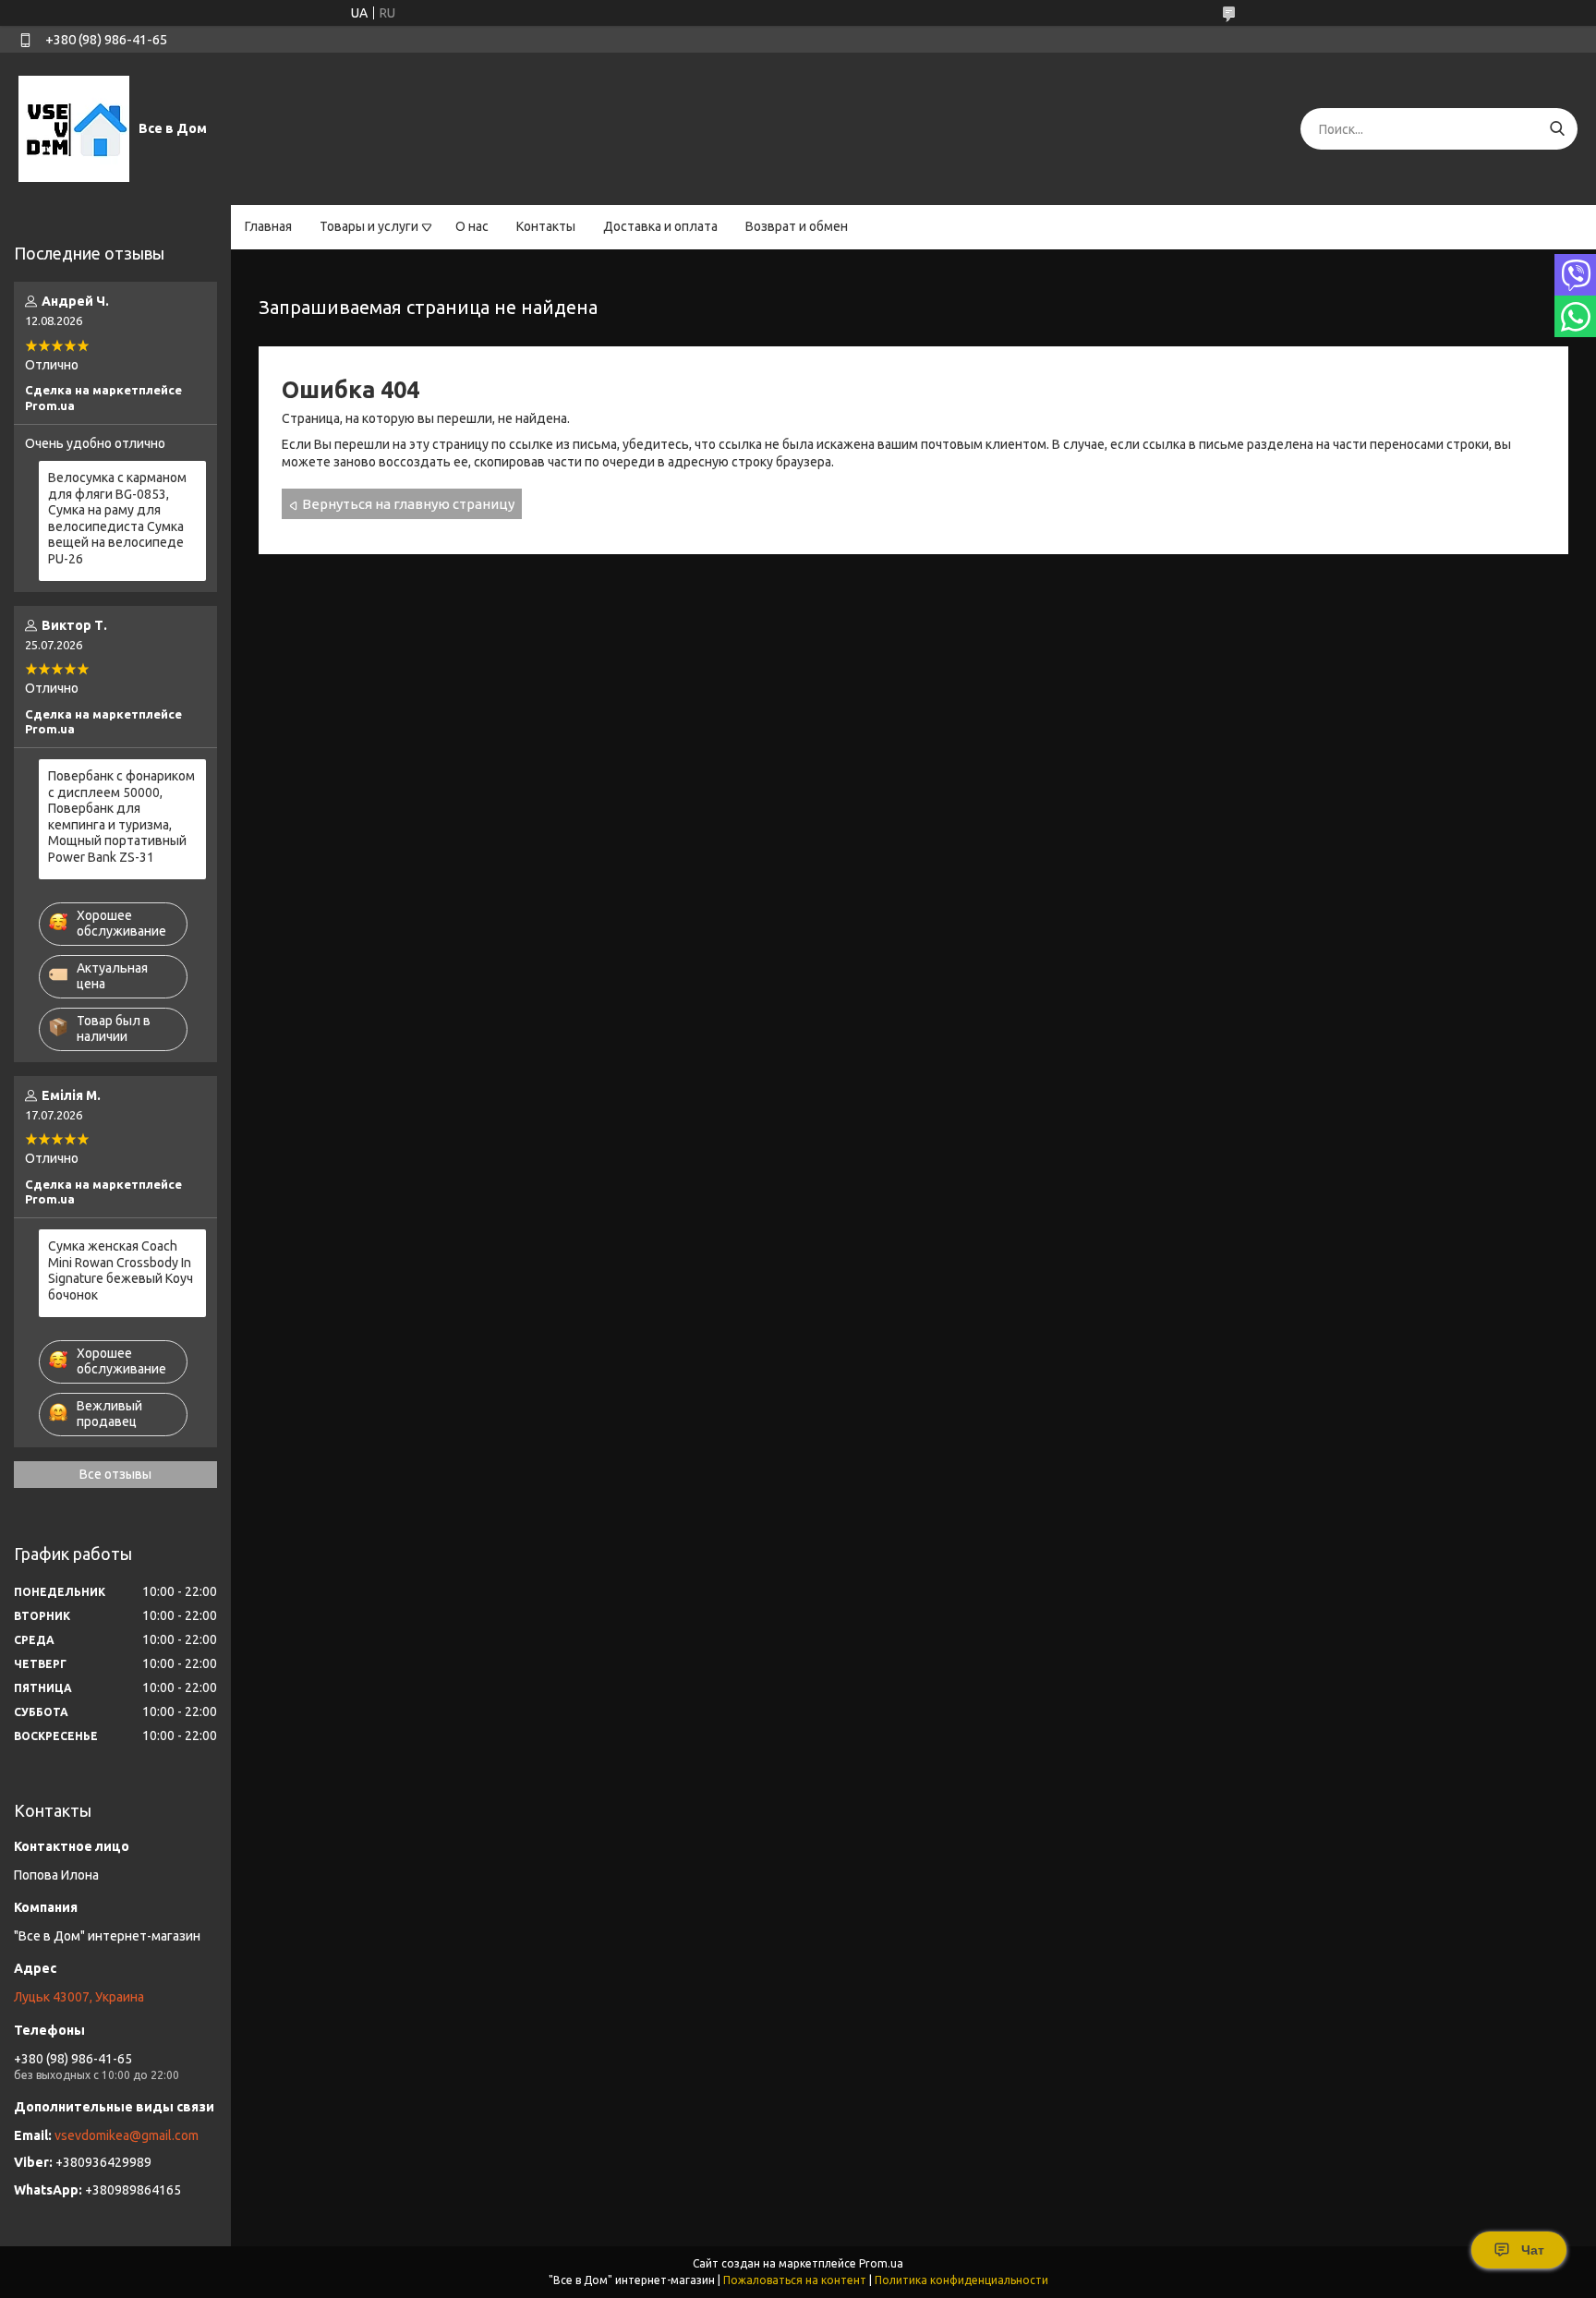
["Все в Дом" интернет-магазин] (74, 128)
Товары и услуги (369, 226)
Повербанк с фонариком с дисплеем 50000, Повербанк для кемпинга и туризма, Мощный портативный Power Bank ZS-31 (121, 816)
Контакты (546, 226)
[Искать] (1557, 129)
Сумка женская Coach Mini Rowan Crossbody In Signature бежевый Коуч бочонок (121, 1270)
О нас (472, 226)
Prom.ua (881, 2263)
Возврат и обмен (797, 226)
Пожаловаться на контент (795, 2280)
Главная (268, 226)
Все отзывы (115, 1474)
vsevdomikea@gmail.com (127, 2135)
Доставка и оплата (660, 226)
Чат (1533, 2250)
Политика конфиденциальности (961, 2280)
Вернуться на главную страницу (408, 504)
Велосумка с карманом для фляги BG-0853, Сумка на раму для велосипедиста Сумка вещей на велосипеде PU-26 (117, 518)
